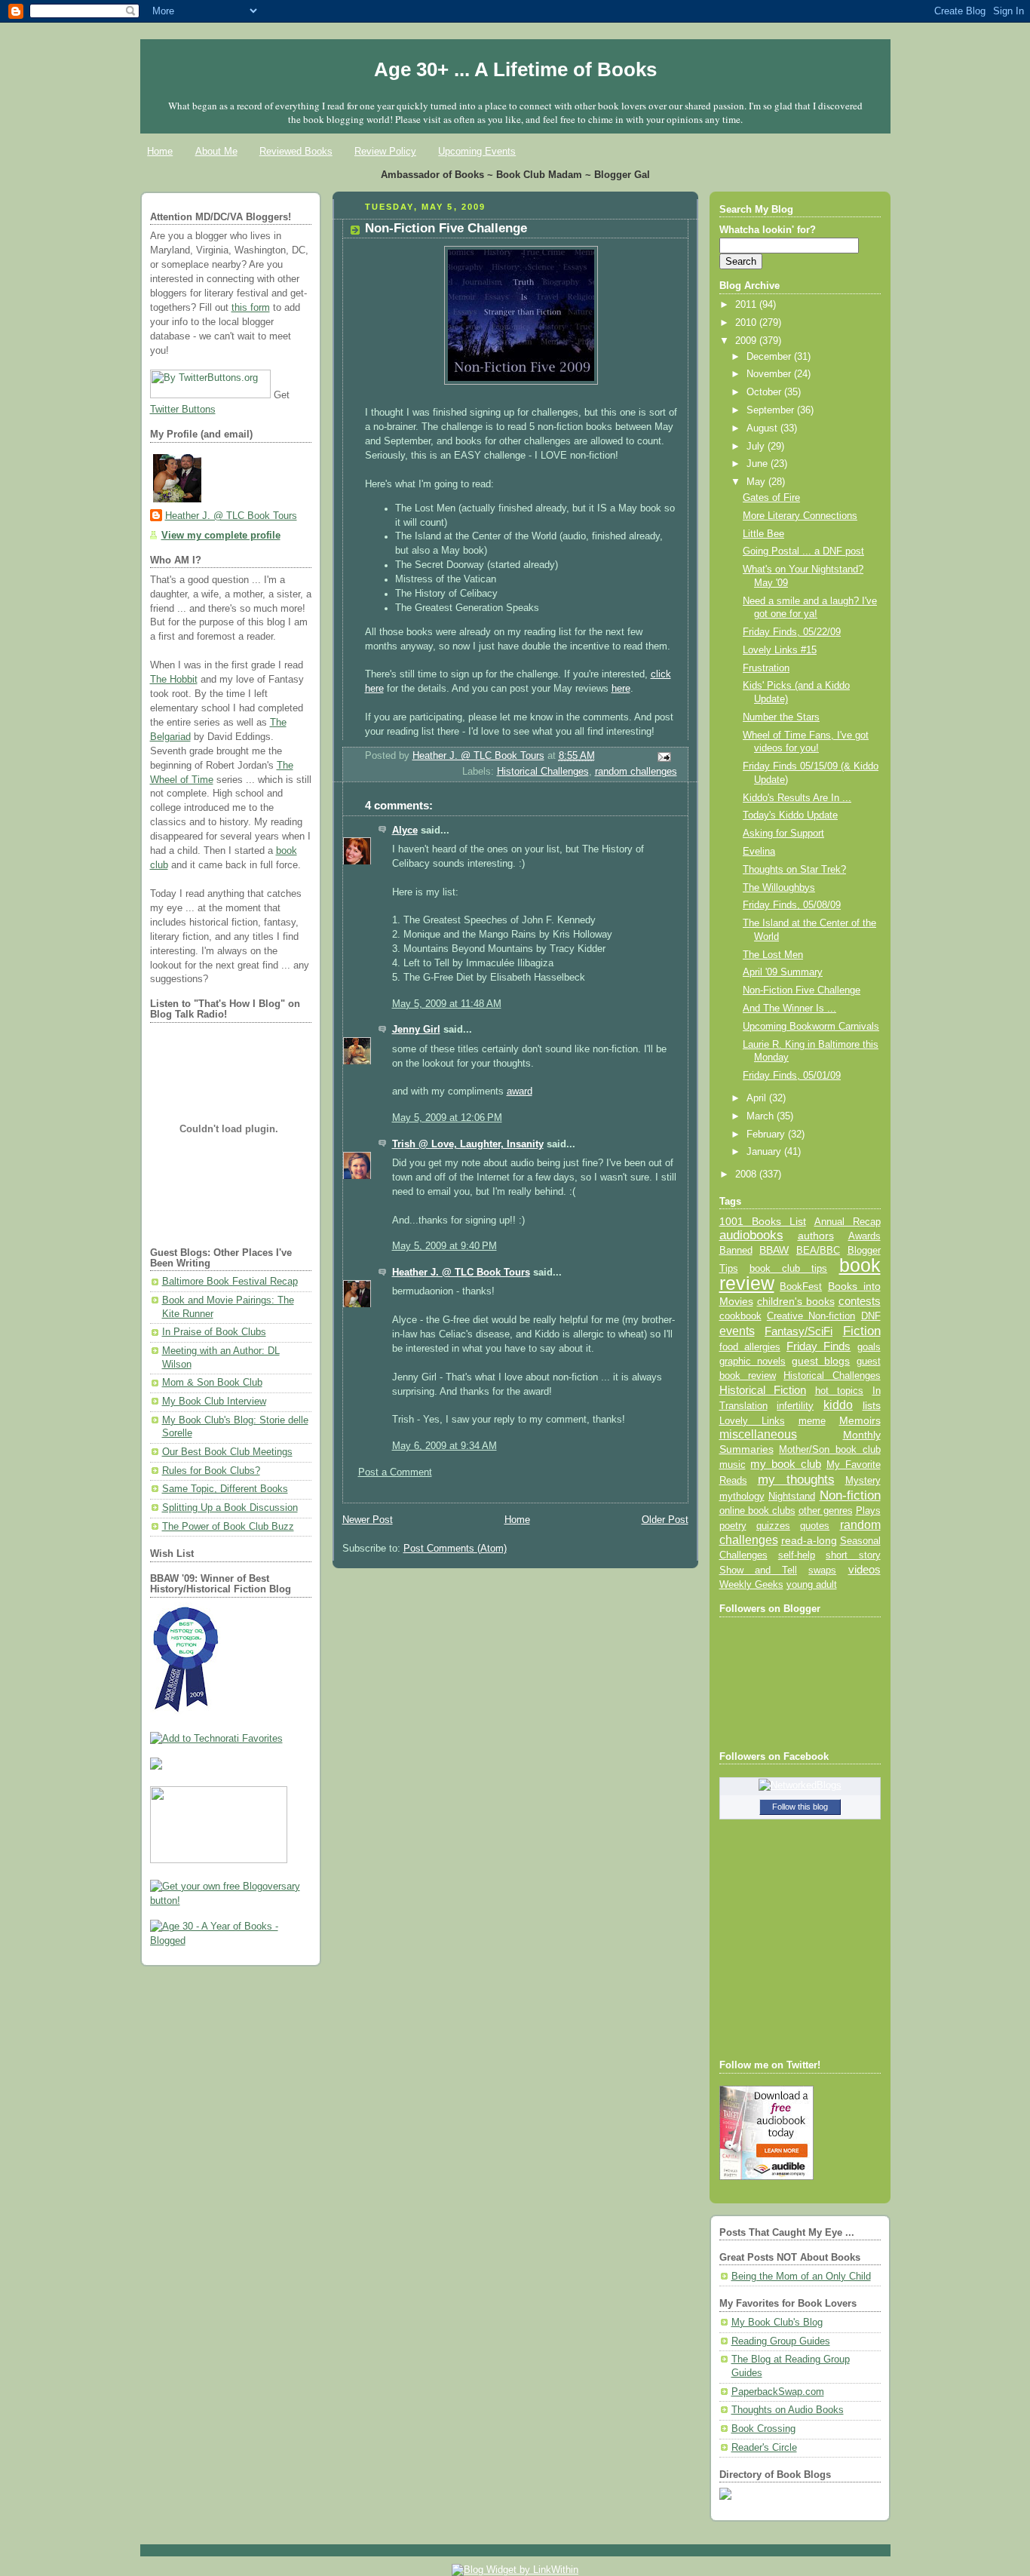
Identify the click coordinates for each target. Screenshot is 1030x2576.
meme (812, 1421)
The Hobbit (174, 680)
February (767, 1134)
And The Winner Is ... (789, 1009)
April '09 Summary (783, 972)
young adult (812, 1584)
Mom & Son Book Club (212, 1383)
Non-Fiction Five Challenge (802, 990)
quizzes (773, 1526)
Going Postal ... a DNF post (803, 551)
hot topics (840, 1391)
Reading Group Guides (781, 2341)
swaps (822, 1570)
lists (872, 1405)
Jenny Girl (416, 1030)
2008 (747, 1174)
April (758, 1098)
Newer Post (368, 1520)
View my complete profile (221, 536)
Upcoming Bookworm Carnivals (811, 1027)
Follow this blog (800, 1807)
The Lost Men (773, 955)
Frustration (766, 668)
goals (869, 1347)
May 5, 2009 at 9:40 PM (444, 1246)
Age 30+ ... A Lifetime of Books (515, 69)
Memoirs (860, 1420)
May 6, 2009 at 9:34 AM (444, 1446)
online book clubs (757, 1511)
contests (860, 1301)
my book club (786, 1464)
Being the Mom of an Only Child (801, 2277)
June (759, 464)
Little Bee (763, 534)
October (765, 392)
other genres (826, 1511)
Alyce (405, 831)
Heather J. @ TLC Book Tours (231, 516)
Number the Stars (781, 717)
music (733, 1465)
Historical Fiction (763, 1390)
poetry (733, 1526)
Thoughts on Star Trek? (794, 870)
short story (853, 1555)
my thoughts (796, 1479)
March (762, 1116)
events (737, 1331)
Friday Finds (818, 1346)
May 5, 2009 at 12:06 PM (447, 1118)
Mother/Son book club (829, 1449)
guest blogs (821, 1361)
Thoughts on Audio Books (788, 2410)
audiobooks (751, 1235)
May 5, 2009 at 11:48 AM (447, 1004)
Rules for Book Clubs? (211, 1471)
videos (864, 1570)
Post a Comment (395, 1472)
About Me (216, 151)
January (765, 1152)
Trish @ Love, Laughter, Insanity (468, 1144)
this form (251, 308)
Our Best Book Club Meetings (227, 1452)
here (621, 689)
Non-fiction (850, 1495)
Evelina (759, 852)
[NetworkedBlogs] (800, 1785)
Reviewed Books (296, 151)
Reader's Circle (764, 2448)
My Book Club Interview (214, 1402)
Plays (868, 1511)
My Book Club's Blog (777, 2323)
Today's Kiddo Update (790, 815)
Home (160, 151)
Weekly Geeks (751, 1584)
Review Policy (385, 151)
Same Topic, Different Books (225, 1489)
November (770, 374)
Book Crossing (763, 2429)
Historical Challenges (543, 772)
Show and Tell (759, 1570)
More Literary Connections (800, 516)
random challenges (636, 772)
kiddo (838, 1405)
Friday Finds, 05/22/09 (792, 632)
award (520, 1091)
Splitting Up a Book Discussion (230, 1508)
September (772, 410)
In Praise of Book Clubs (214, 1332)
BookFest (801, 1286)
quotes (815, 1526)
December (770, 357)
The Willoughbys (779, 888)
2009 (747, 341)
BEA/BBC (818, 1250)
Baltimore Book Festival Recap (230, 1282)
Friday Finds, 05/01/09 (792, 1076)
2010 (747, 323)
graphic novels (753, 1361)
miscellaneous (758, 1434)
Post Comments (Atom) (455, 1549)
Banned (736, 1250)
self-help (797, 1555)
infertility (795, 1406)
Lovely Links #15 (780, 650)
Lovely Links (752, 1421)
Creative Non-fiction (811, 1316)
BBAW (774, 1250)
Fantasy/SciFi (799, 1331)
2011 (747, 305)
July (757, 447)
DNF (871, 1316)
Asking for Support (783, 834)
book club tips (789, 1268)
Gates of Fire (771, 498)
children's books (796, 1301)
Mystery (863, 1480)
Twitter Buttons (183, 410)
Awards (864, 1236)
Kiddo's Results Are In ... (797, 798)
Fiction (862, 1331)
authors (816, 1236)
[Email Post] (663, 757)
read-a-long (809, 1540)
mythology (742, 1497)
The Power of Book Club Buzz (228, 1527)
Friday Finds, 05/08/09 (792, 905)
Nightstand (792, 1496)
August (763, 428)
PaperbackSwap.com (778, 2392)
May (757, 482)
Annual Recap (848, 1222)
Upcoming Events (477, 151)
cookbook (740, 1316)
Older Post (665, 1520)
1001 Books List (763, 1221)
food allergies (750, 1347)
